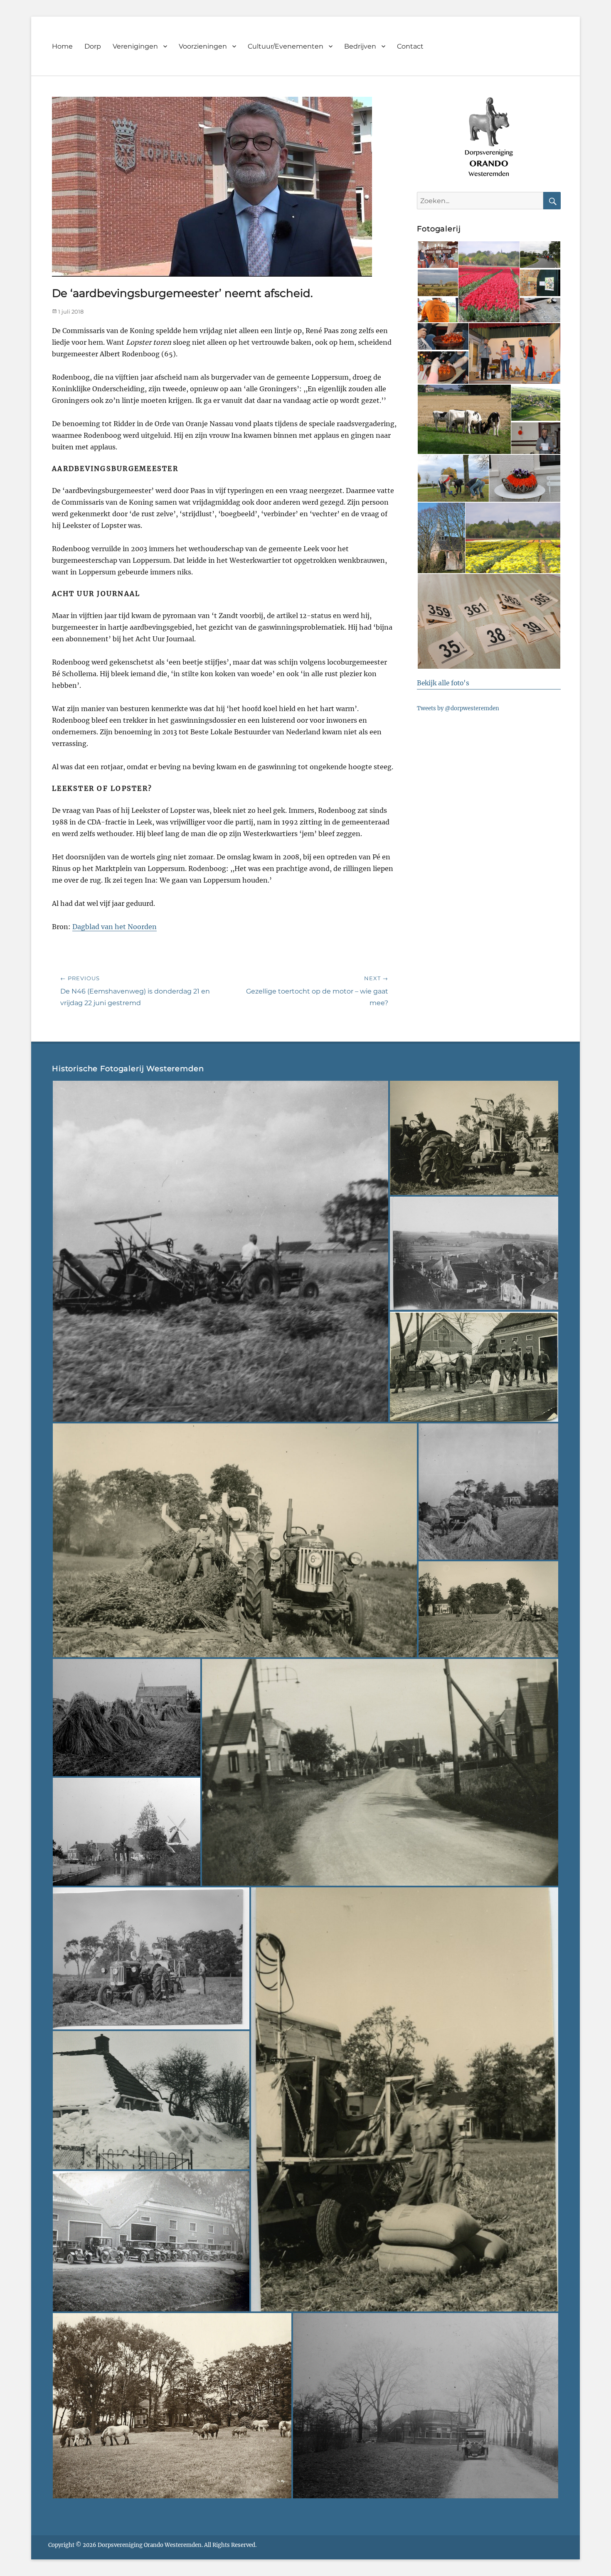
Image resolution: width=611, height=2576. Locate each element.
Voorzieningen (203, 46)
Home (62, 46)
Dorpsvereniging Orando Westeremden (150, 2545)
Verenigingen (135, 46)
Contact (410, 46)
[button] (437, 255)
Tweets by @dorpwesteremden (458, 708)
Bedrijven (360, 46)
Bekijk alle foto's (443, 683)
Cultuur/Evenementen (286, 46)
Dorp (93, 46)
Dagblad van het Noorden (115, 927)
